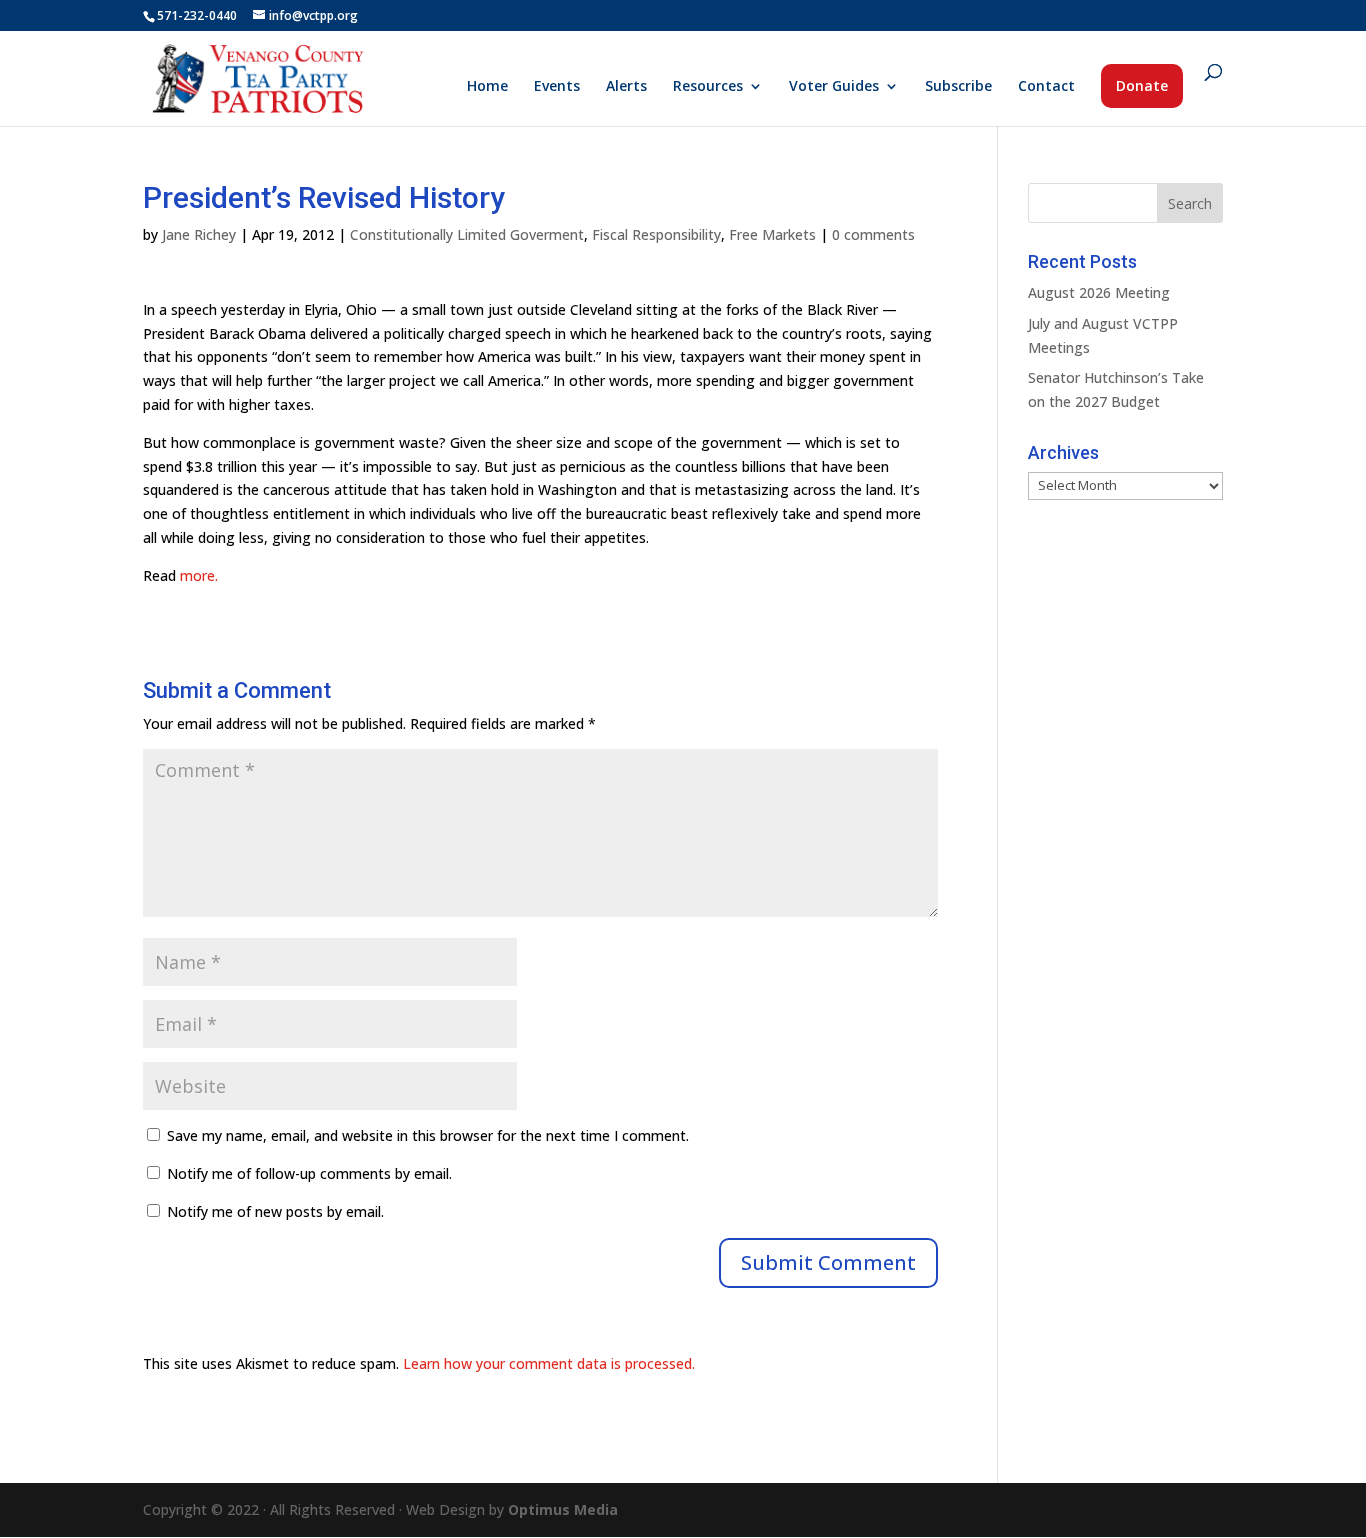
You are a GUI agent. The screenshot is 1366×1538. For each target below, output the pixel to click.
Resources (708, 87)
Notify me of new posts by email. (275, 1211)
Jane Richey (199, 234)
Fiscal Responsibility (656, 234)
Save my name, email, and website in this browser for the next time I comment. (428, 1135)
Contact (1046, 87)
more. (199, 575)
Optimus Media (563, 1509)
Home (487, 87)
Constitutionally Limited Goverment (467, 234)
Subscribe (958, 87)
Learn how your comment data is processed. (549, 1363)
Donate (1142, 85)
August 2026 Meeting (1099, 292)
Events (557, 87)
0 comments (873, 234)
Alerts (626, 87)
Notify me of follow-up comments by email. (309, 1173)
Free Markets (772, 234)
